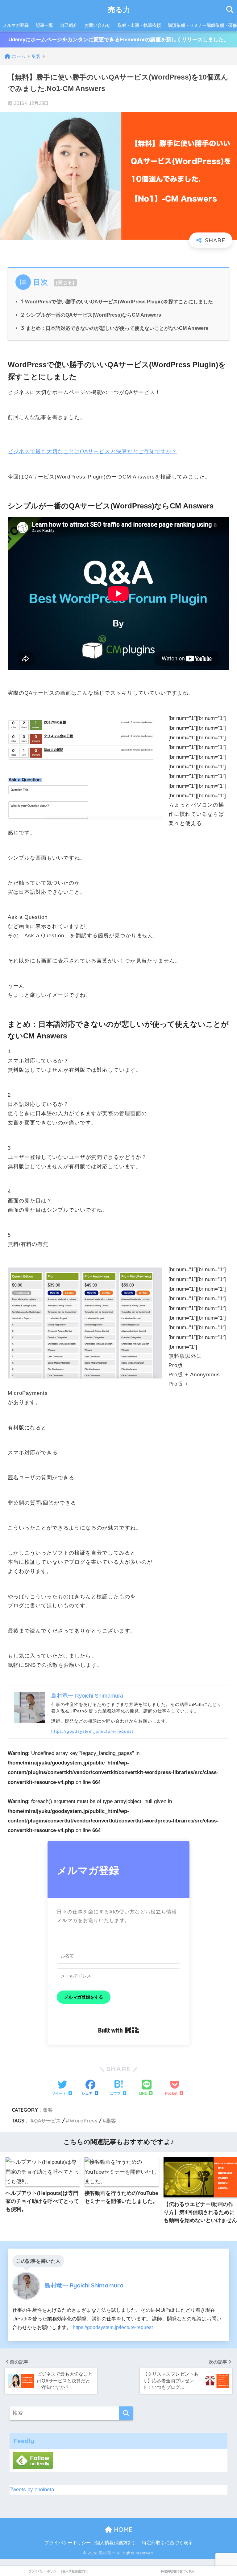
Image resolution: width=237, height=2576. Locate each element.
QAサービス (47, 2121)
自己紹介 (69, 25)
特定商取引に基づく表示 (167, 2543)
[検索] (126, 2413)
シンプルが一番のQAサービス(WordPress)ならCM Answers (91, 315)
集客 (48, 2110)
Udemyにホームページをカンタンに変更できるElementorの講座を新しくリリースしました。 (119, 40)
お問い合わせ (98, 25)
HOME (122, 2530)
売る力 (119, 9)
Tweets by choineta (32, 2490)
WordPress (83, 2121)
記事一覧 (44, 25)
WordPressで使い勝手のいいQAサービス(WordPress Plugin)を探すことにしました (117, 302)
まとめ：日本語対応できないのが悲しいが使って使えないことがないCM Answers (115, 328)
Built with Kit (119, 2030)
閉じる (65, 282)
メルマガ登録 (16, 25)
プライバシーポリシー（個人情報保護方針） (91, 2543)
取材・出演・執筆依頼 (139, 25)
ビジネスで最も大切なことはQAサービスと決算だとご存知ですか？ (92, 452)
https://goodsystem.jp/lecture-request (92, 1731)
